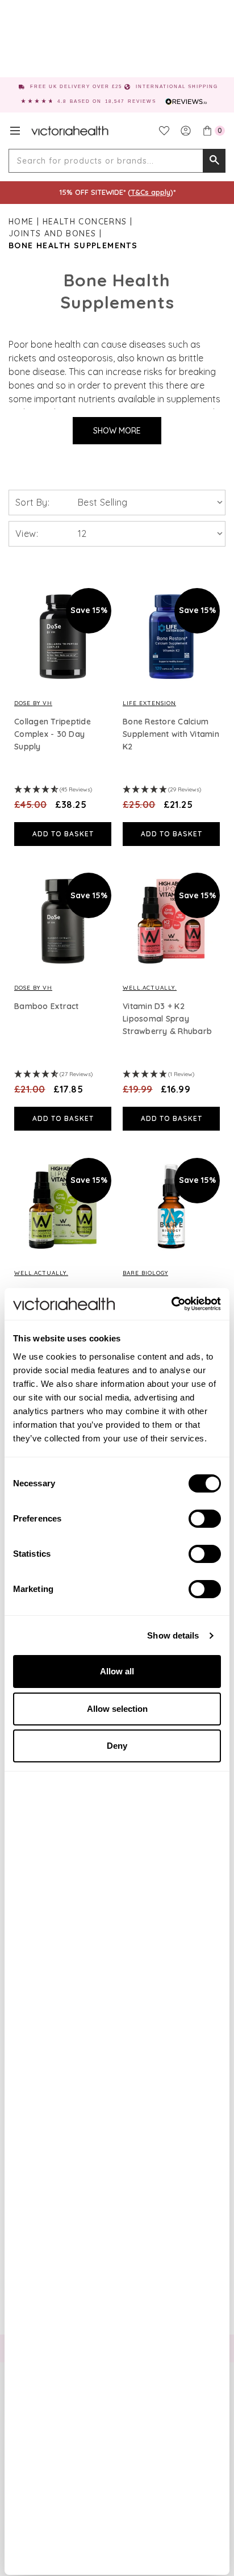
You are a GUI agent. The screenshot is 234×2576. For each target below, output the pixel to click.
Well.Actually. (150, 988)
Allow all (117, 1671)
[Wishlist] (164, 131)
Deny (117, 1746)
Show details (173, 1635)
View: (27, 533)
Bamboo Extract (47, 1006)
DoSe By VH (33, 703)
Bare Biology (145, 1273)
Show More (117, 431)
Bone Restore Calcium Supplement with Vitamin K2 (171, 734)
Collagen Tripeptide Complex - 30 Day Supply (53, 734)
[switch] (205, 1519)
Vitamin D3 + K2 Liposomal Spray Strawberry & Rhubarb (167, 1019)
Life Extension (149, 703)
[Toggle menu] (15, 131)
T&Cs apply (151, 192)
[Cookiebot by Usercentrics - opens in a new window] (171, 1304)
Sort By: (32, 502)
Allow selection (117, 1709)
